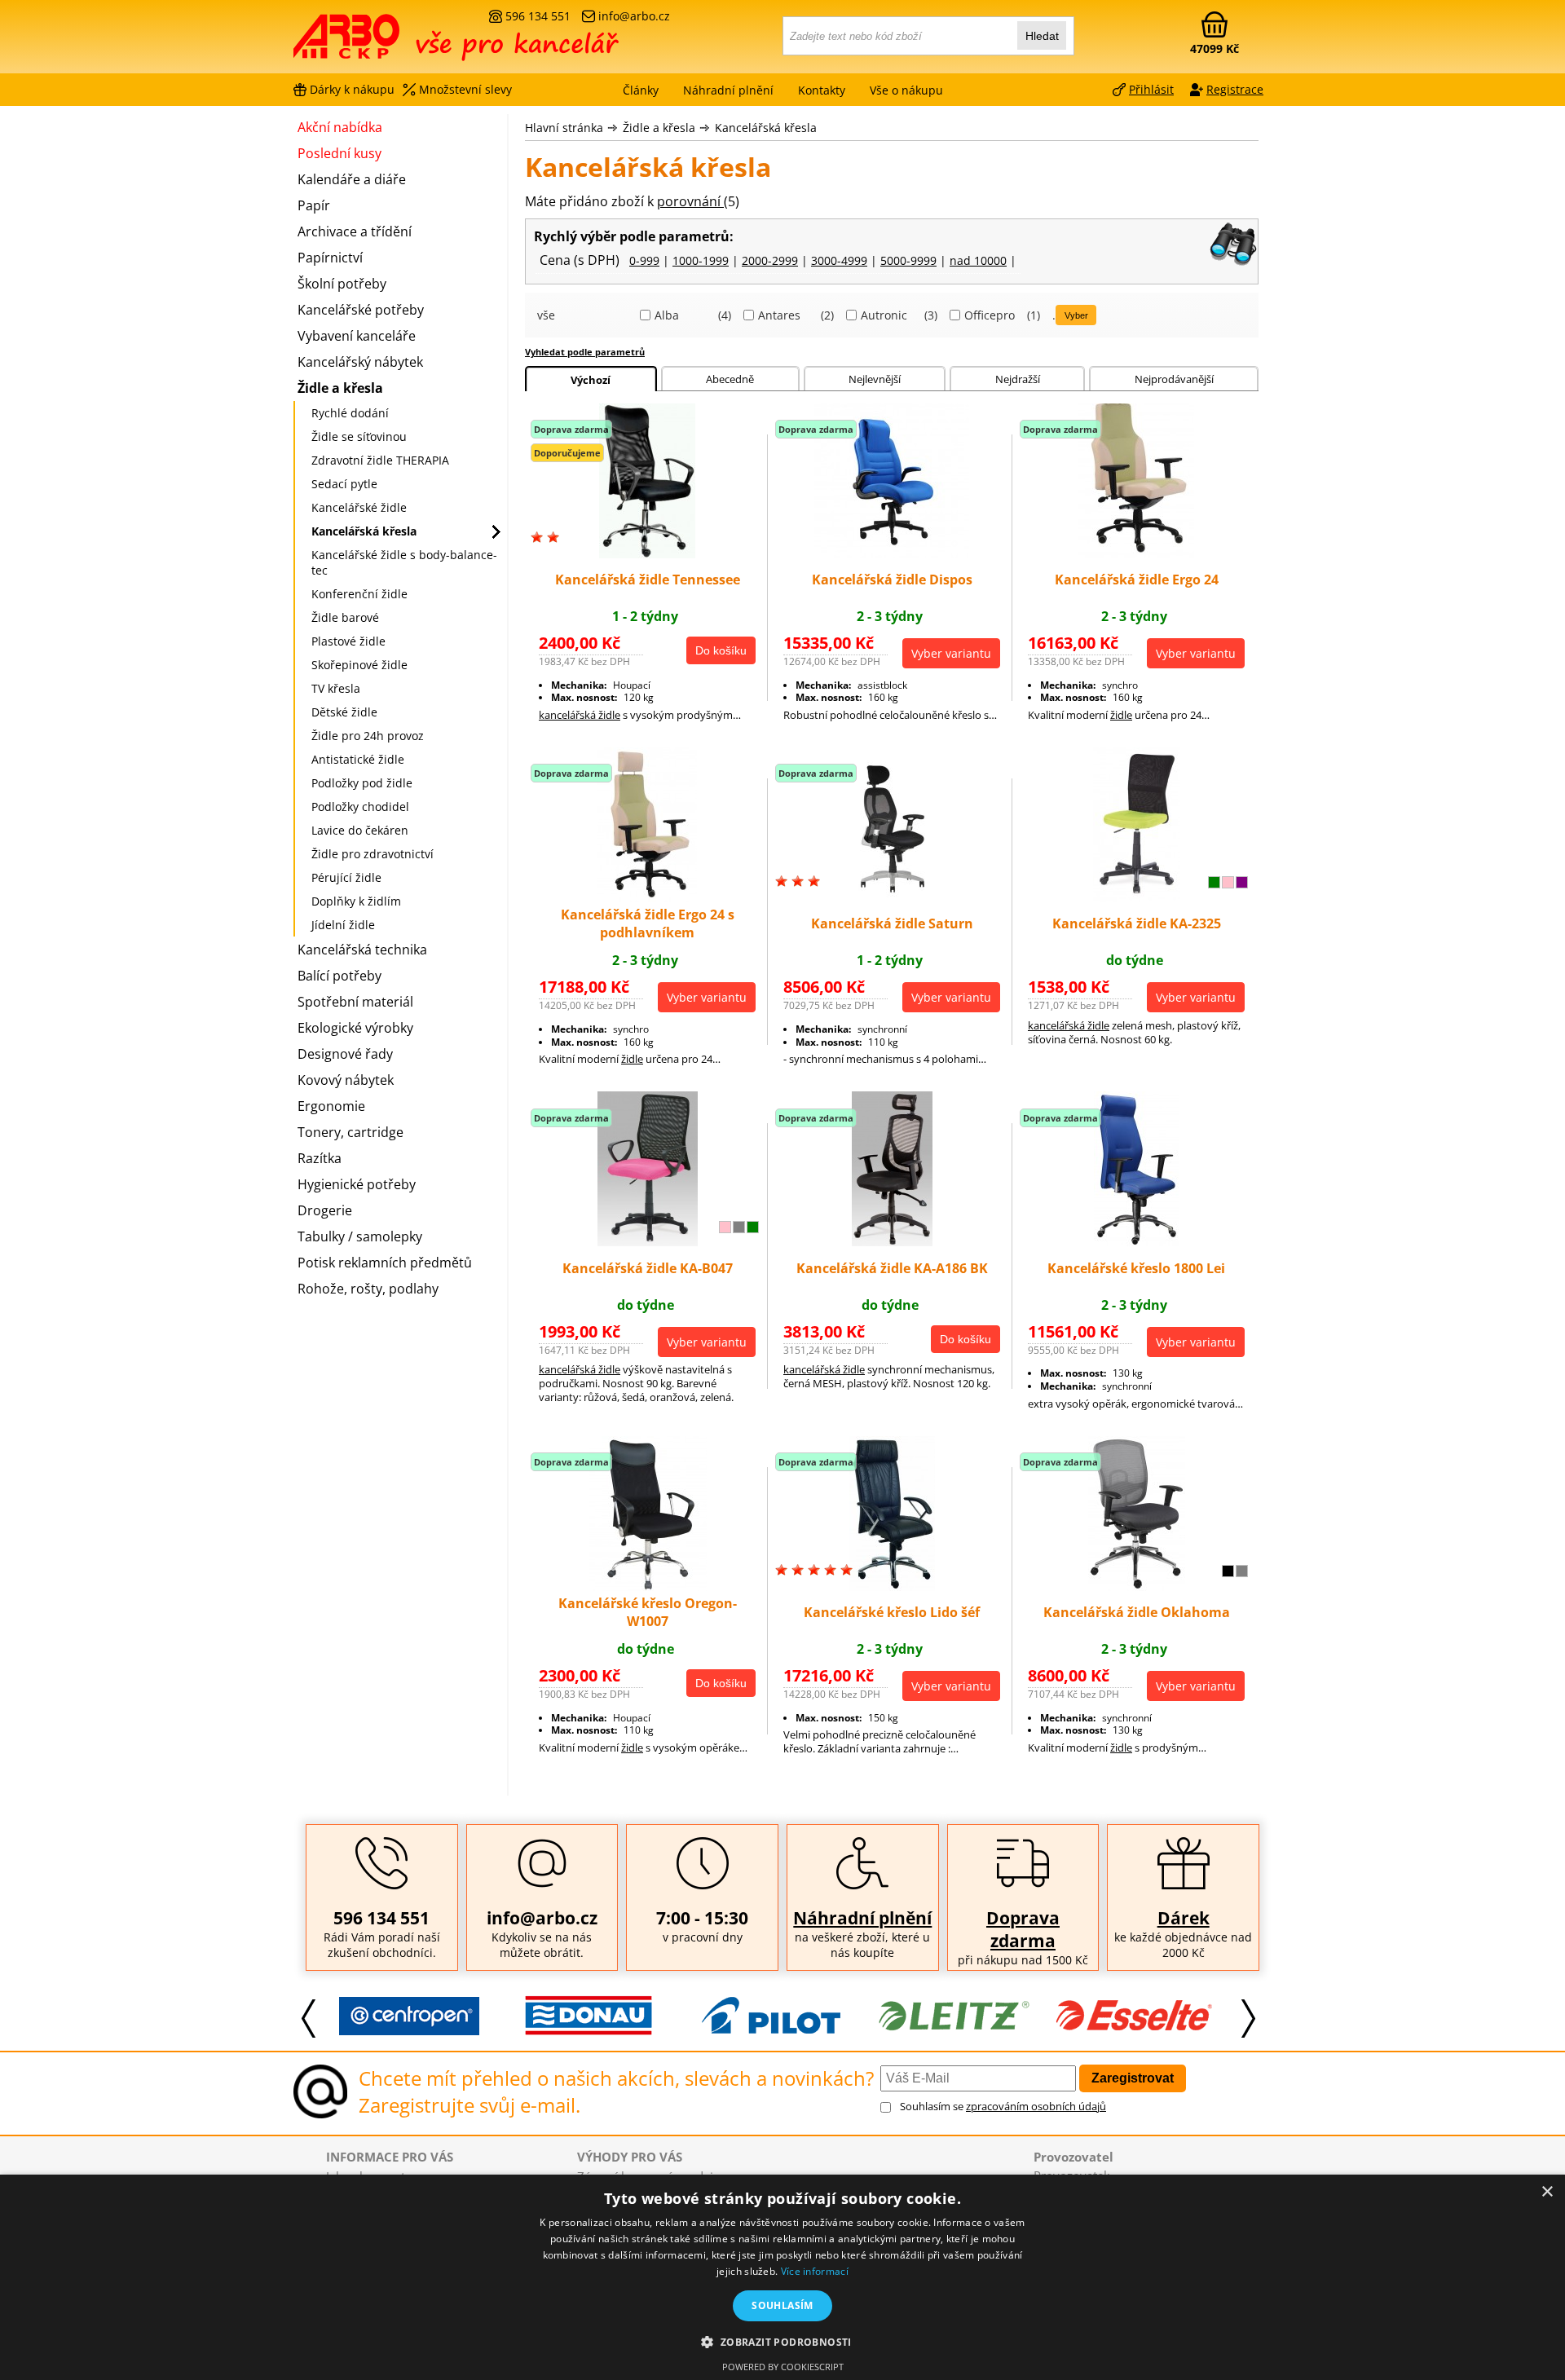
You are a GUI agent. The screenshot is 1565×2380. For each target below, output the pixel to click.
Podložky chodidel (360, 807)
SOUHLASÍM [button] (782, 2305)
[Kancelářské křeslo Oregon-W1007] (648, 1586)
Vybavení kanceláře (357, 336)
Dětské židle (344, 712)
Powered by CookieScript (783, 2367)
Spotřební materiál (355, 1002)
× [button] (1547, 2192)
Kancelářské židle (359, 507)
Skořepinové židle (359, 665)
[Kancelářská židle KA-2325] (1137, 897)
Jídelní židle (343, 925)
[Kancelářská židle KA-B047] (648, 1241)
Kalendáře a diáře (352, 179)
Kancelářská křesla (766, 128)
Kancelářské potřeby (361, 310)
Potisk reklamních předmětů (385, 1263)
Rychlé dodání (350, 413)
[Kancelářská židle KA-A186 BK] (892, 1241)
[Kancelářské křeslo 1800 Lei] (1137, 1241)
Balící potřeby (339, 976)
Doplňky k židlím (356, 901)
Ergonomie (331, 1106)
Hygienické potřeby (357, 1184)
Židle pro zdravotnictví (373, 854)
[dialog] (782, 2277)
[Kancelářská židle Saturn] (892, 897)
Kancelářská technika (362, 950)
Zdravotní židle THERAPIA (380, 460)
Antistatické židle (358, 759)
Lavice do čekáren (360, 830)
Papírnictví (330, 258)
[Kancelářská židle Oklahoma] (1137, 1586)
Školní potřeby (342, 284)
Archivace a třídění (355, 231)
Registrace (1235, 89)
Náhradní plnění (862, 1918)
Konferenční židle (359, 594)
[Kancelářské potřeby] (382, 42)
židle (1121, 715)
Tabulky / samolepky (360, 1236)
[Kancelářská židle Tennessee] (647, 553)
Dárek (1184, 1918)
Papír (314, 205)
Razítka (320, 1158)
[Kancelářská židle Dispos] (892, 553)
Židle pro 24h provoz (368, 736)
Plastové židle (348, 641)
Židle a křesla (659, 128)
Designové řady (345, 1054)
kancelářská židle (580, 715)
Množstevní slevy (465, 89)
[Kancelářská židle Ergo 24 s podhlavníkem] (647, 897)
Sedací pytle (344, 484)
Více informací (815, 2271)
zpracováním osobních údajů (1036, 2106)
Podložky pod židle (362, 783)
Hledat (1042, 36)
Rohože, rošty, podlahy (368, 1289)
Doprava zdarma (1023, 1929)
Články (641, 90)
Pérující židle (346, 877)
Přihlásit (1151, 89)
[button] (782, 2341)
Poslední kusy (339, 153)
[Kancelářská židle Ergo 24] (1136, 553)
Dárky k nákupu (352, 89)
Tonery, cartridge (350, 1132)
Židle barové (345, 617)
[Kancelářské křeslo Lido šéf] (892, 1586)
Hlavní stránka (564, 128)
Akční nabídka (340, 127)
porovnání (690, 201)
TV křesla (336, 688)
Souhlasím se (1003, 2106)
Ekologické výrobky (355, 1028)
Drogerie (325, 1210)
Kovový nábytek (346, 1080)
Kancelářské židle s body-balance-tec (404, 562)
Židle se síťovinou (359, 436)
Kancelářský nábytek (360, 362)
